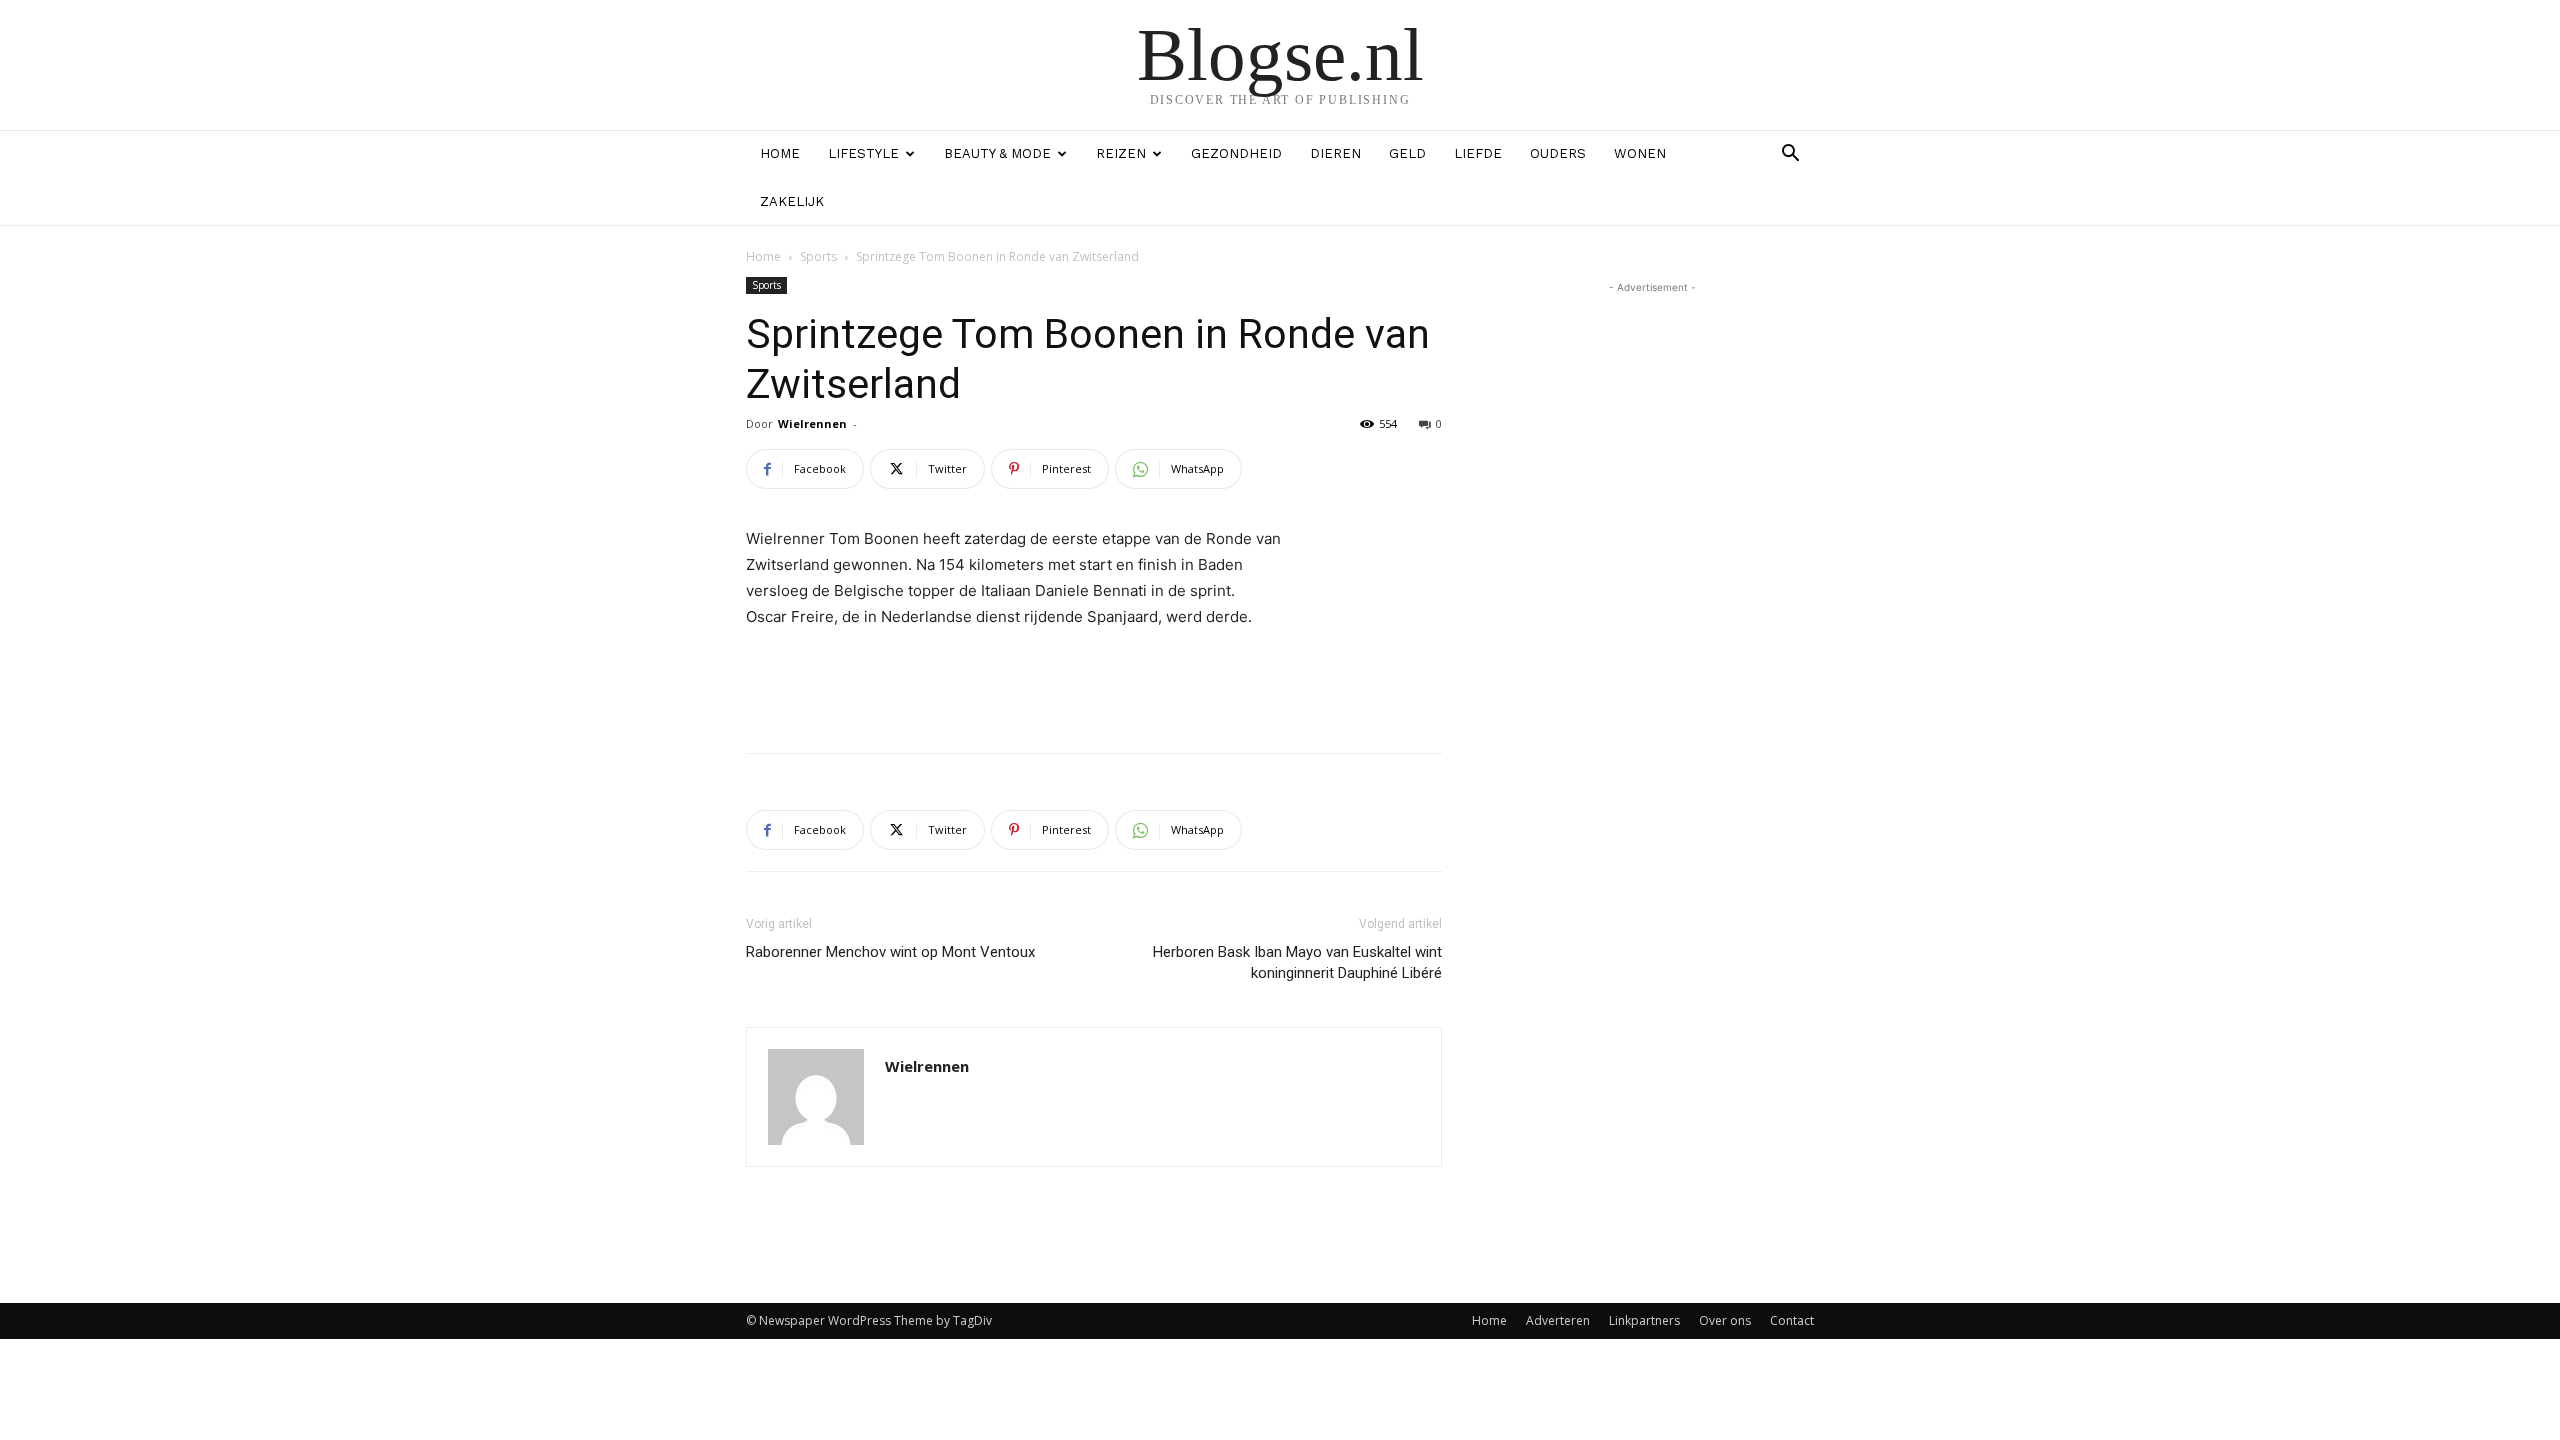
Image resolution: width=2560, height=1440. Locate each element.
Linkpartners (1644, 1320)
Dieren (1335, 153)
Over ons (1725, 1320)
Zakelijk (792, 201)
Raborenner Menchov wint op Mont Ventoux (890, 952)
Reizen (1121, 153)
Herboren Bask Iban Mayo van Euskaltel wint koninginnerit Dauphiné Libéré (1297, 962)
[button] (1790, 155)
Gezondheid (1236, 153)
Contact (1792, 1320)
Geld (1407, 153)
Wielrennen (812, 423)
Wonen (1640, 153)
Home (780, 153)
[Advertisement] (1094, 686)
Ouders (1558, 153)
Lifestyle (863, 153)
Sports (818, 256)
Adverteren (1558, 1320)
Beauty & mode (997, 153)
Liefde (1478, 153)
